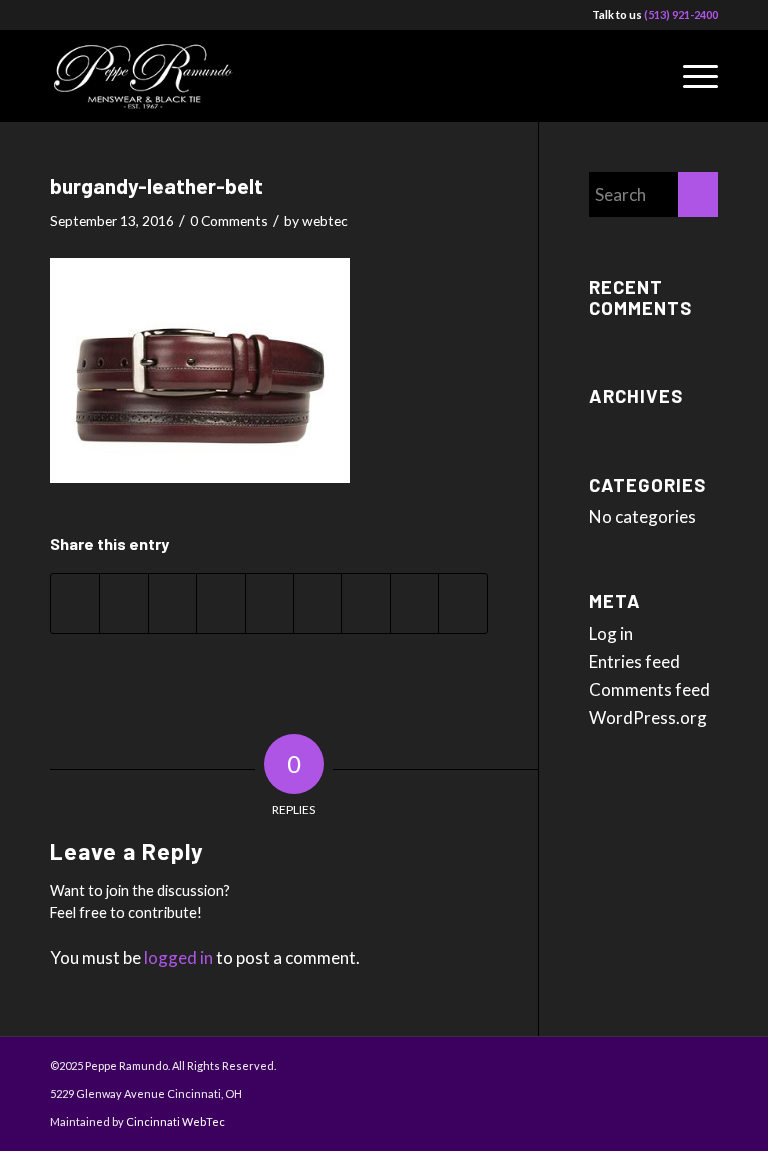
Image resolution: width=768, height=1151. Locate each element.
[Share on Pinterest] (220, 603)
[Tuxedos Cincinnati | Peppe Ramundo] (148, 76)
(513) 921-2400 (681, 14)
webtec (325, 220)
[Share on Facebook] (75, 603)
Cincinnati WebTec (175, 1121)
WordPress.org (648, 717)
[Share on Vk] (365, 603)
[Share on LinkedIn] (269, 603)
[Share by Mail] (463, 603)
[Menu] (690, 76)
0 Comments (229, 220)
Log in (611, 633)
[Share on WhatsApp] (172, 603)
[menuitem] (690, 76)
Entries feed (634, 661)
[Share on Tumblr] (317, 603)
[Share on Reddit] (414, 603)
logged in (178, 957)
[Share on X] (123, 603)
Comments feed (649, 689)
